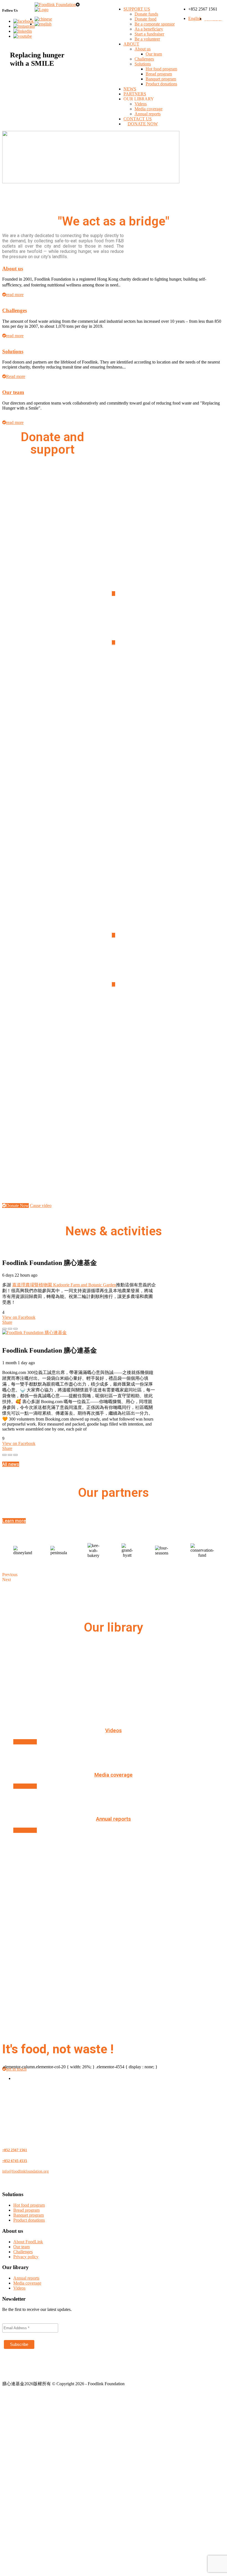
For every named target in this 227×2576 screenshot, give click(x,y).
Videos (141, 104)
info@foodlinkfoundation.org (25, 2171)
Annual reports (148, 114)
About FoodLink (28, 2242)
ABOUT (131, 44)
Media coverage (149, 109)
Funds (114, 511)
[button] (11, 1464)
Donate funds (146, 14)
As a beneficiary (149, 29)
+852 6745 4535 (15, 2161)
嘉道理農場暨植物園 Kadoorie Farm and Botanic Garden (64, 1285)
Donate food (145, 19)
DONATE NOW (143, 124)
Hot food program (161, 69)
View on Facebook (19, 1317)
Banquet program (161, 79)
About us (143, 49)
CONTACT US (138, 119)
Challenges (144, 59)
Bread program (159, 74)
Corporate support (114, 604)
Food (114, 555)
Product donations (161, 84)
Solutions (143, 64)
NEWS (130, 89)
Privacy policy (26, 2257)
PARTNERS (135, 94)
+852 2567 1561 (15, 2150)
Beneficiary (114, 742)
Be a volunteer (147, 39)
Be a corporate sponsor (155, 24)
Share (7, 1322)
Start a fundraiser (149, 34)
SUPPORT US (137, 9)
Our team (154, 54)
